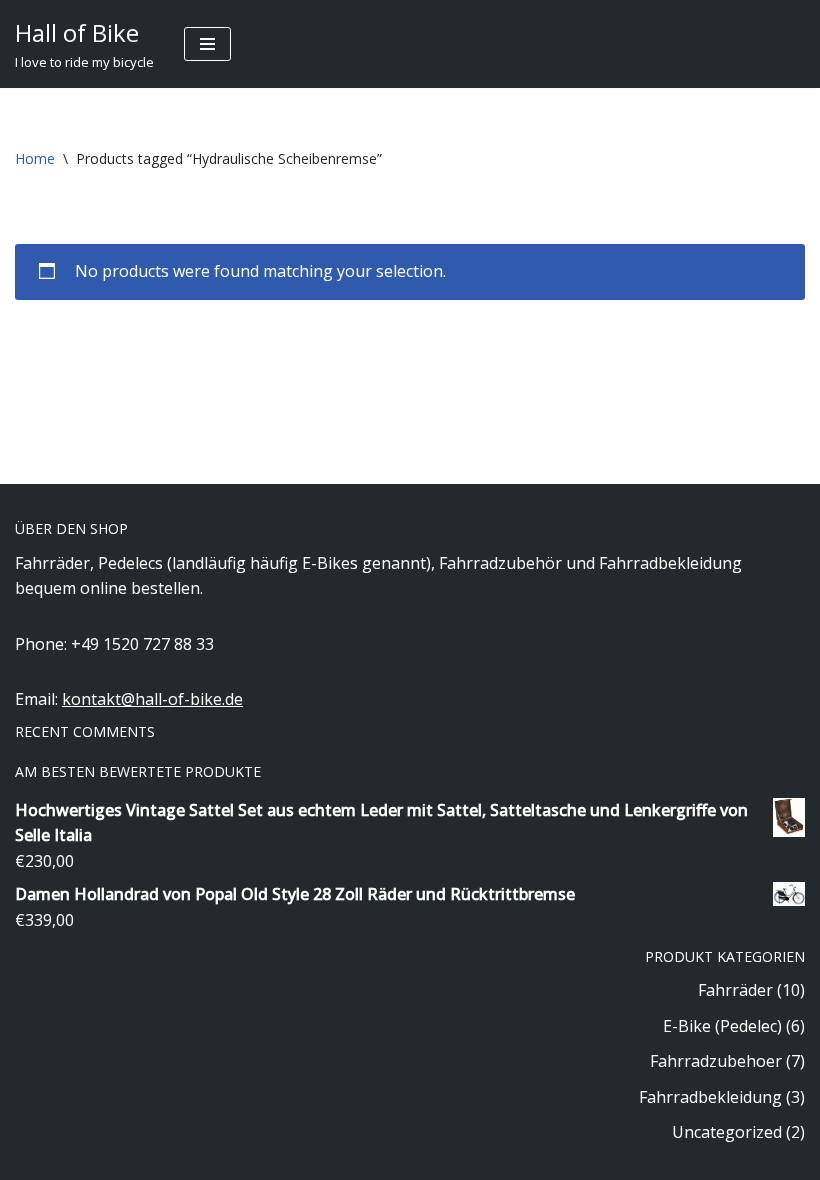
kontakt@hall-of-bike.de (152, 699)
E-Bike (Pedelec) (722, 1026)
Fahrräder (735, 990)
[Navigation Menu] (207, 44)
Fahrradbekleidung (710, 1097)
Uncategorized (727, 1132)
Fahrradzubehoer (716, 1061)
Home (35, 158)
